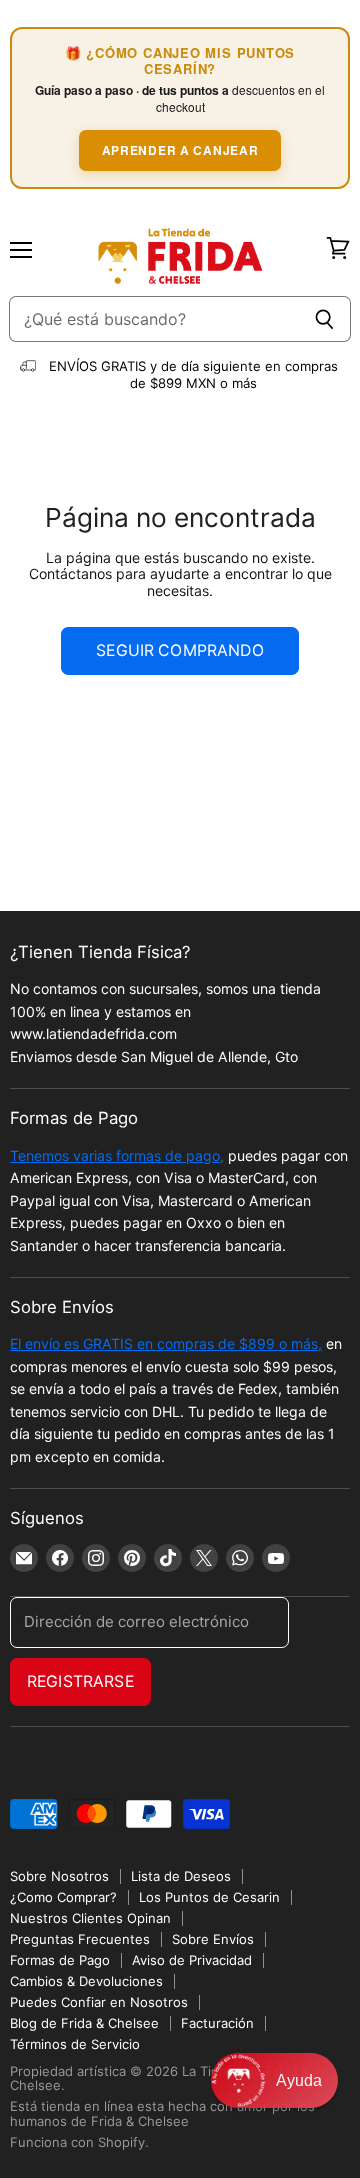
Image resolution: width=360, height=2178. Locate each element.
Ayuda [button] (299, 2080)
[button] (274, 2080)
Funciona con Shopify (77, 2142)
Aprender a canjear (180, 150)
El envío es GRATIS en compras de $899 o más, (166, 1343)
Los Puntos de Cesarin (209, 1897)
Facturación (217, 2023)
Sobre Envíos (213, 1939)
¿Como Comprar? (63, 1897)
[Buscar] (324, 319)
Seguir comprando (180, 650)
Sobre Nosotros (59, 1876)
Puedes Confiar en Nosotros (99, 2002)
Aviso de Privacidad (192, 1960)
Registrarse (80, 1681)
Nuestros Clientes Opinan (90, 1918)
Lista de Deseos (181, 1876)
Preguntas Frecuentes (80, 1939)
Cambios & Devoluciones (86, 1981)
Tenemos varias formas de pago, (117, 1155)
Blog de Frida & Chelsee (84, 2023)
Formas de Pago (60, 1960)
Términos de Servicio (75, 2044)
